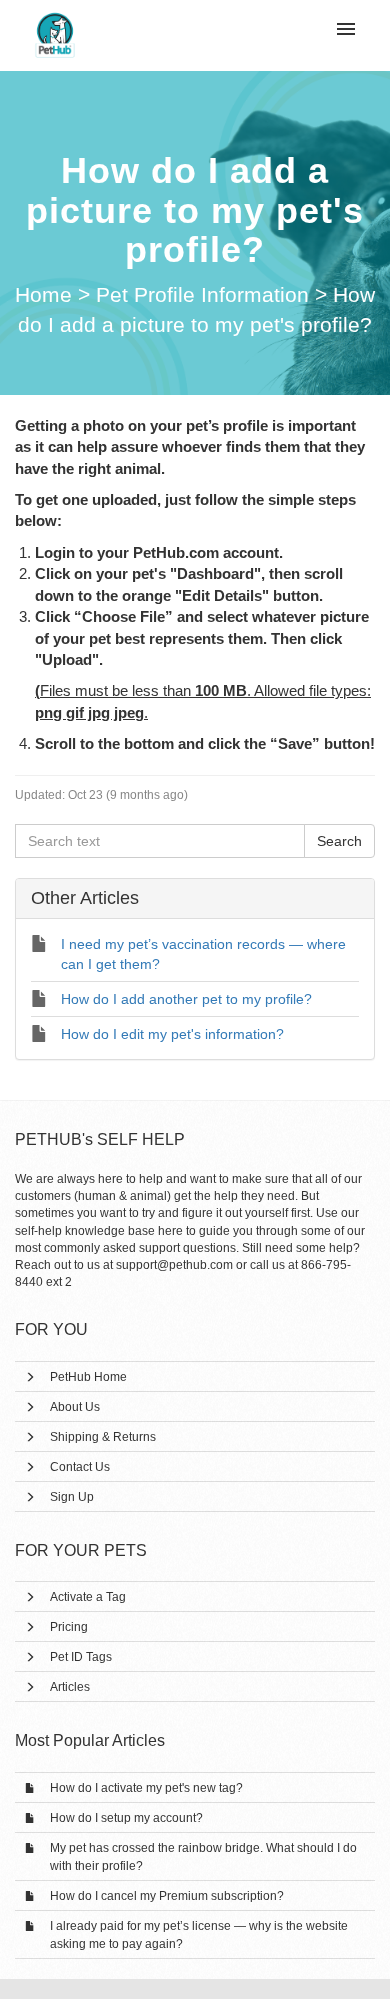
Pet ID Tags (81, 1657)
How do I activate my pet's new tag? (146, 1788)
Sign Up (72, 1497)
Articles (70, 1687)
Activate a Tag (88, 1597)
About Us (75, 1407)
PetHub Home (88, 1377)
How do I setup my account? (126, 1818)
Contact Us (80, 1467)
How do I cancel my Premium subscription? (167, 1896)
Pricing (69, 1627)
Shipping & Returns (103, 1437)
